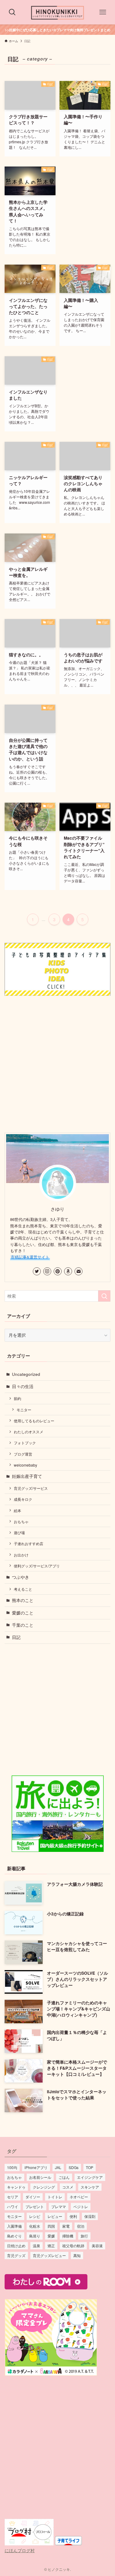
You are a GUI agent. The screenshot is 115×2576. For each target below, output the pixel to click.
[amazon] (68, 1271)
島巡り (35, 2236)
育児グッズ (16, 2255)
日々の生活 (23, 1386)
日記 (16, 1637)
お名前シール (40, 2177)
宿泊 (81, 2226)
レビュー (55, 2216)
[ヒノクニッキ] (58, 12)
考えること (23, 1589)
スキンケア (90, 2187)
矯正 (51, 2246)
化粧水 (35, 2226)
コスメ (68, 2187)
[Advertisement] (57, 1063)
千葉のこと (23, 1625)
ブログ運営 (23, 1454)
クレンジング (44, 2187)
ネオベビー (79, 2197)
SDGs (74, 2167)
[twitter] (37, 1271)
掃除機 (68, 2236)
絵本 (17, 1510)
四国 (51, 2226)
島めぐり (14, 2236)
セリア (13, 2197)
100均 (12, 2167)
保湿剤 (90, 2216)
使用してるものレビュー (34, 1421)
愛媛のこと (23, 1613)
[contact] (79, 1271)
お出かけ (21, 1555)
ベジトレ (81, 2206)
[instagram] (47, 1271)
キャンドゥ (16, 2187)
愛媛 (51, 2236)
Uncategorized (26, 1374)
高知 (77, 2255)
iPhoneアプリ (36, 2167)
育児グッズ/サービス (31, 1488)
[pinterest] (58, 1271)
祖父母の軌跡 (73, 2246)
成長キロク (23, 1499)
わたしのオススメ (29, 1432)
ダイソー (33, 2197)
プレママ (59, 2206)
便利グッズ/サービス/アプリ (37, 1566)
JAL (58, 2167)
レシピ (35, 2216)
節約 (17, 1398)
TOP (90, 2167)
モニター (24, 1410)
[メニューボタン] (103, 12)
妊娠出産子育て (27, 1476)
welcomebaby (25, 1465)
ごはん (64, 2177)
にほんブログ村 (20, 2550)
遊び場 (19, 1532)
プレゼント (35, 2206)
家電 (66, 2226)
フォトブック (25, 1443)
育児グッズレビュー (49, 2255)
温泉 (36, 2246)
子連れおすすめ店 (29, 1543)
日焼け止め (16, 2246)
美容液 (97, 2246)
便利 (73, 2216)
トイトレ (55, 2197)
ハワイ (13, 2206)
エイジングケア (90, 2177)
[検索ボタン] (12, 12)
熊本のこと (23, 1600)
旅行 (84, 2236)
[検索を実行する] (104, 1296)
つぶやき (21, 1577)
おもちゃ (21, 1521)
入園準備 (14, 2226)
